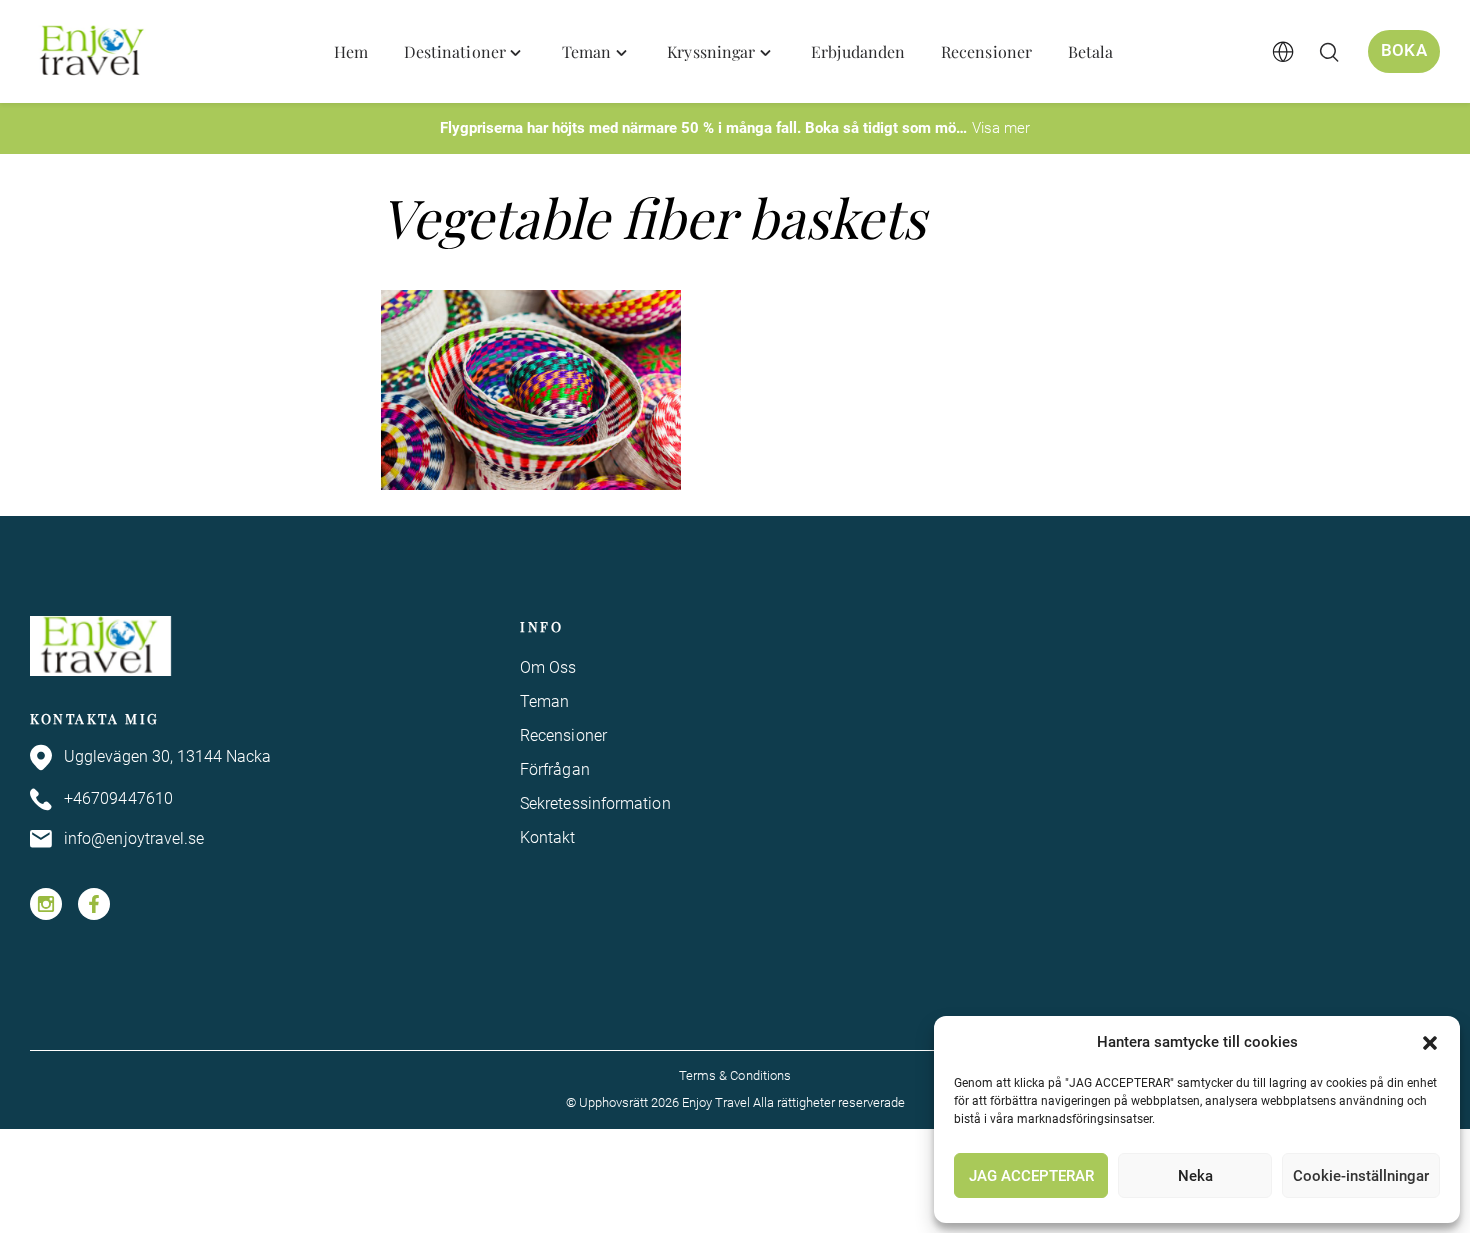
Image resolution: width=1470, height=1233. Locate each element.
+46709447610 (118, 798)
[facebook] (94, 904)
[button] (1430, 1043)
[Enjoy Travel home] (93, 52)
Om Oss (548, 667)
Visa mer (1001, 128)
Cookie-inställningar (1361, 1176)
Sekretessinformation (595, 803)
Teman (544, 701)
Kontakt (548, 837)
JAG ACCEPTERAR (1031, 1176)
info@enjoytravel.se (134, 838)
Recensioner (563, 735)
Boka (1404, 50)
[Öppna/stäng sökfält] (1329, 52)
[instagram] (46, 904)
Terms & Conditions (735, 1075)
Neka (1195, 1176)
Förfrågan (555, 769)
